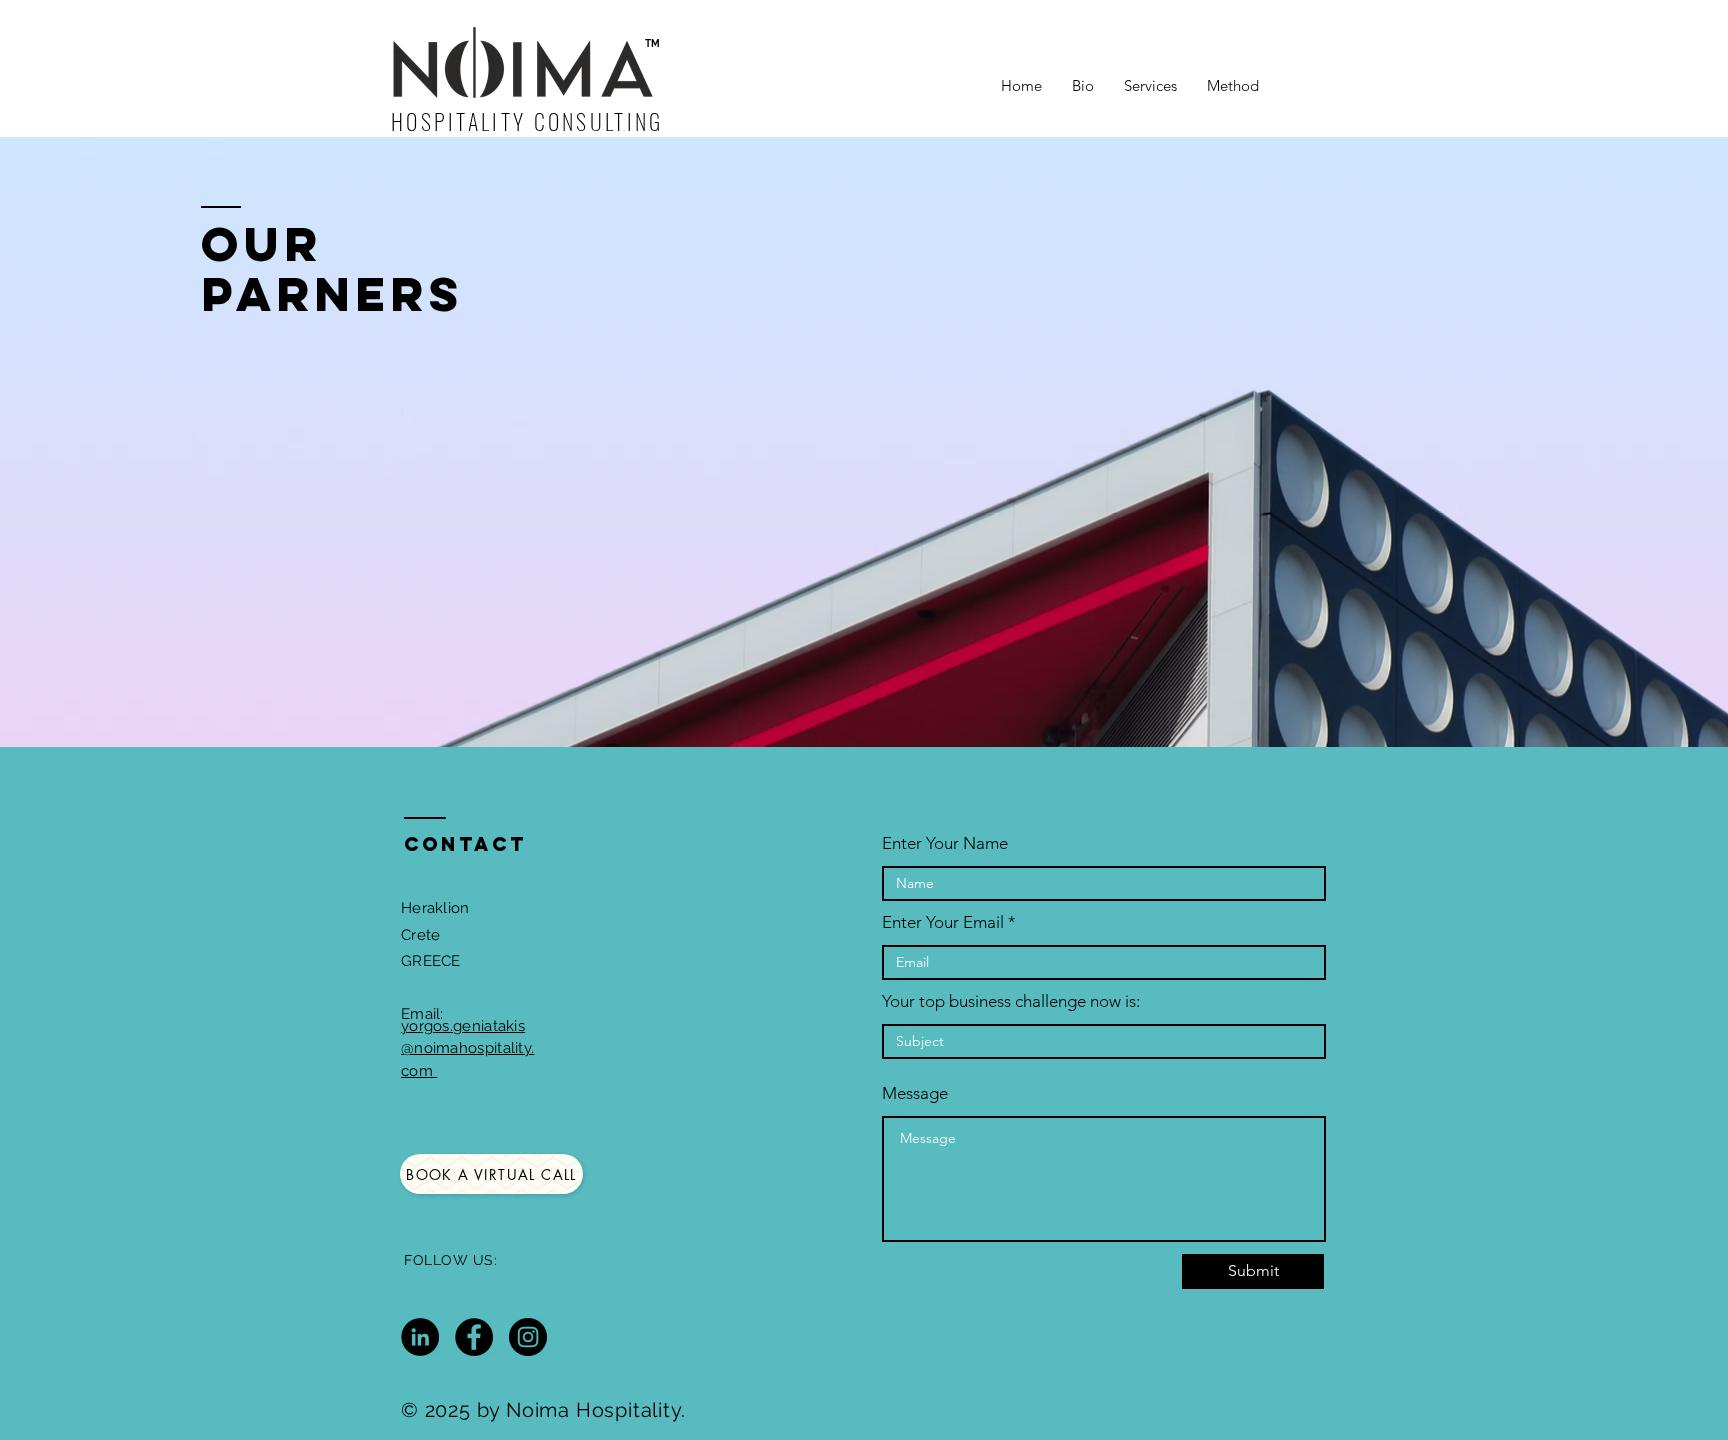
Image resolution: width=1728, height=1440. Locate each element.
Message (915, 1093)
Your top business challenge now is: (1011, 1001)
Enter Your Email (943, 922)
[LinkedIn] (420, 1337)
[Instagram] (528, 1337)
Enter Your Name (945, 843)
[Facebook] (474, 1337)
